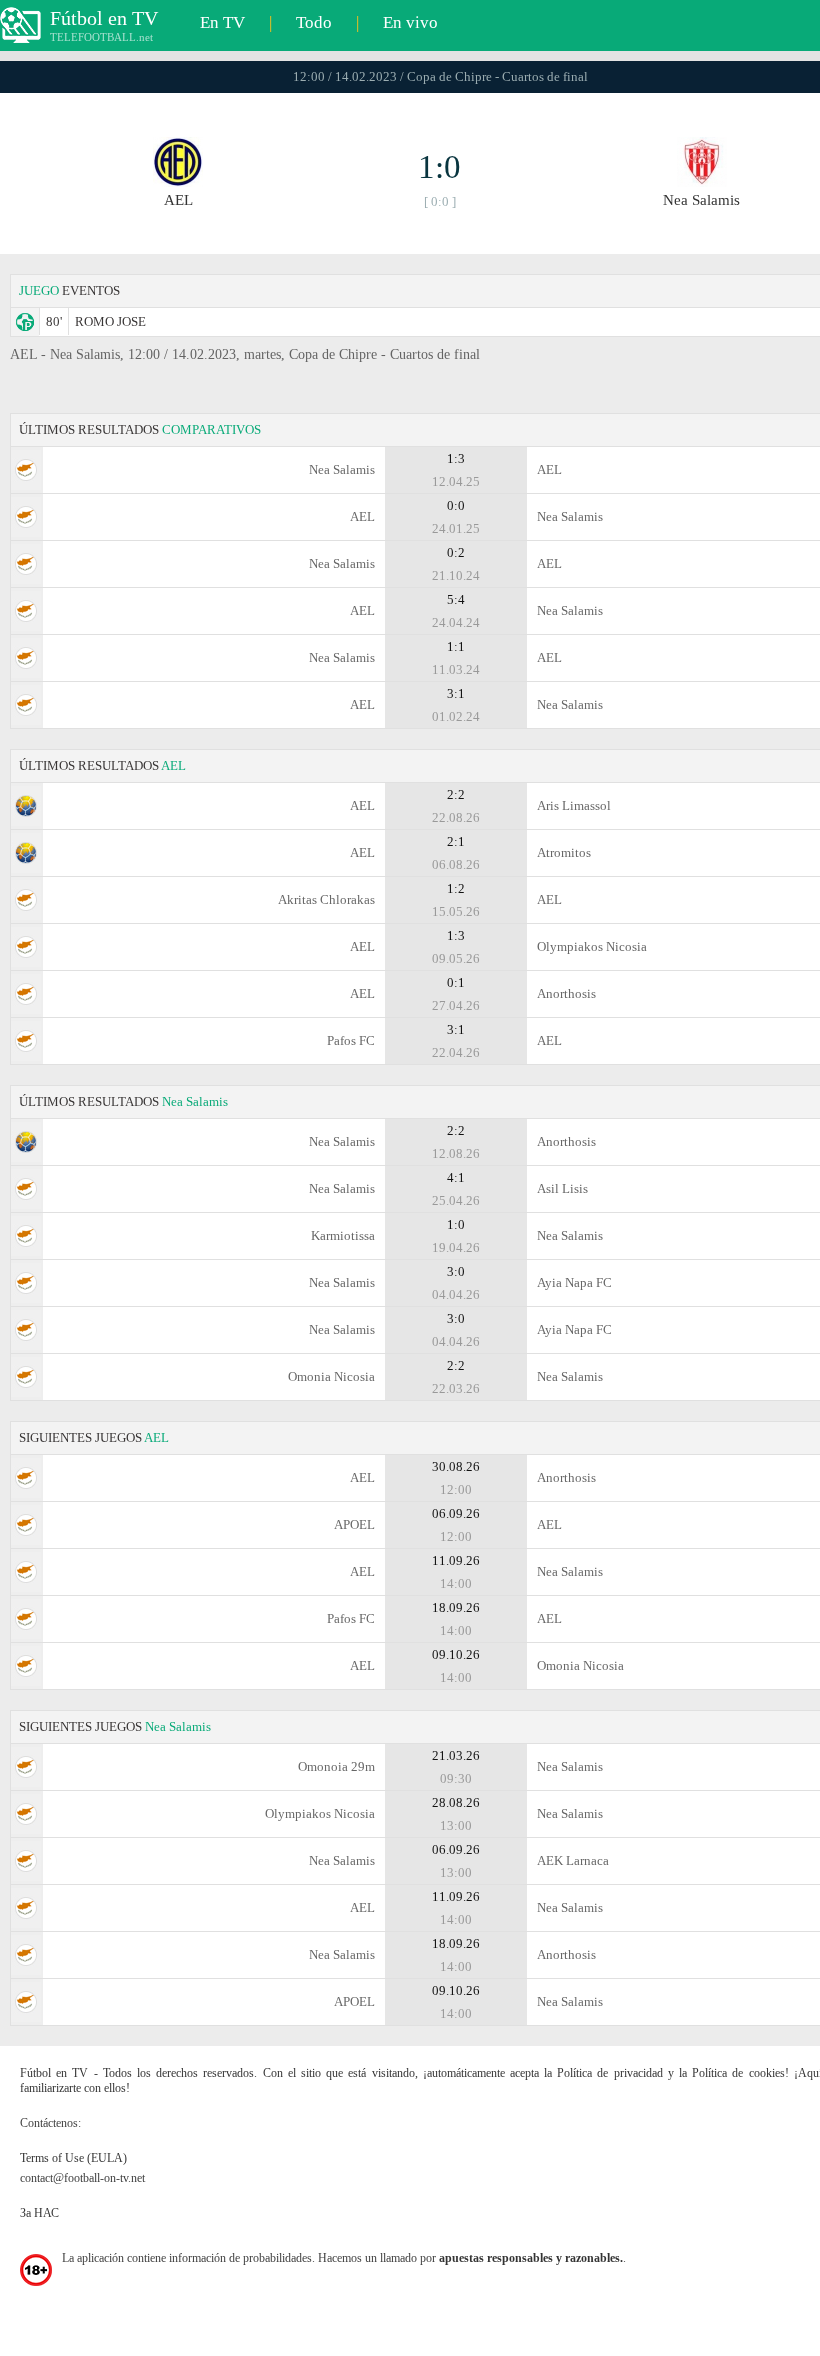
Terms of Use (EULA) (73, 2158)
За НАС (39, 2213)
